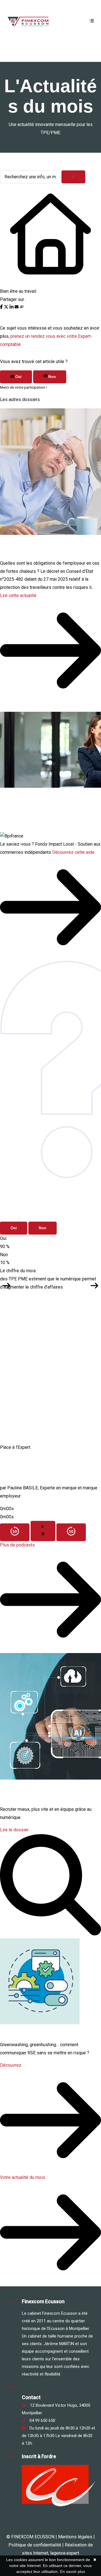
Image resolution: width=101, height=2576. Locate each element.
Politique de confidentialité (35, 2545)
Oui (14, 1228)
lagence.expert (65, 2553)
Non (43, 1228)
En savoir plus (73, 2572)
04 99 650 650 (41, 2420)
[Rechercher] (73, 177)
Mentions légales (75, 2537)
